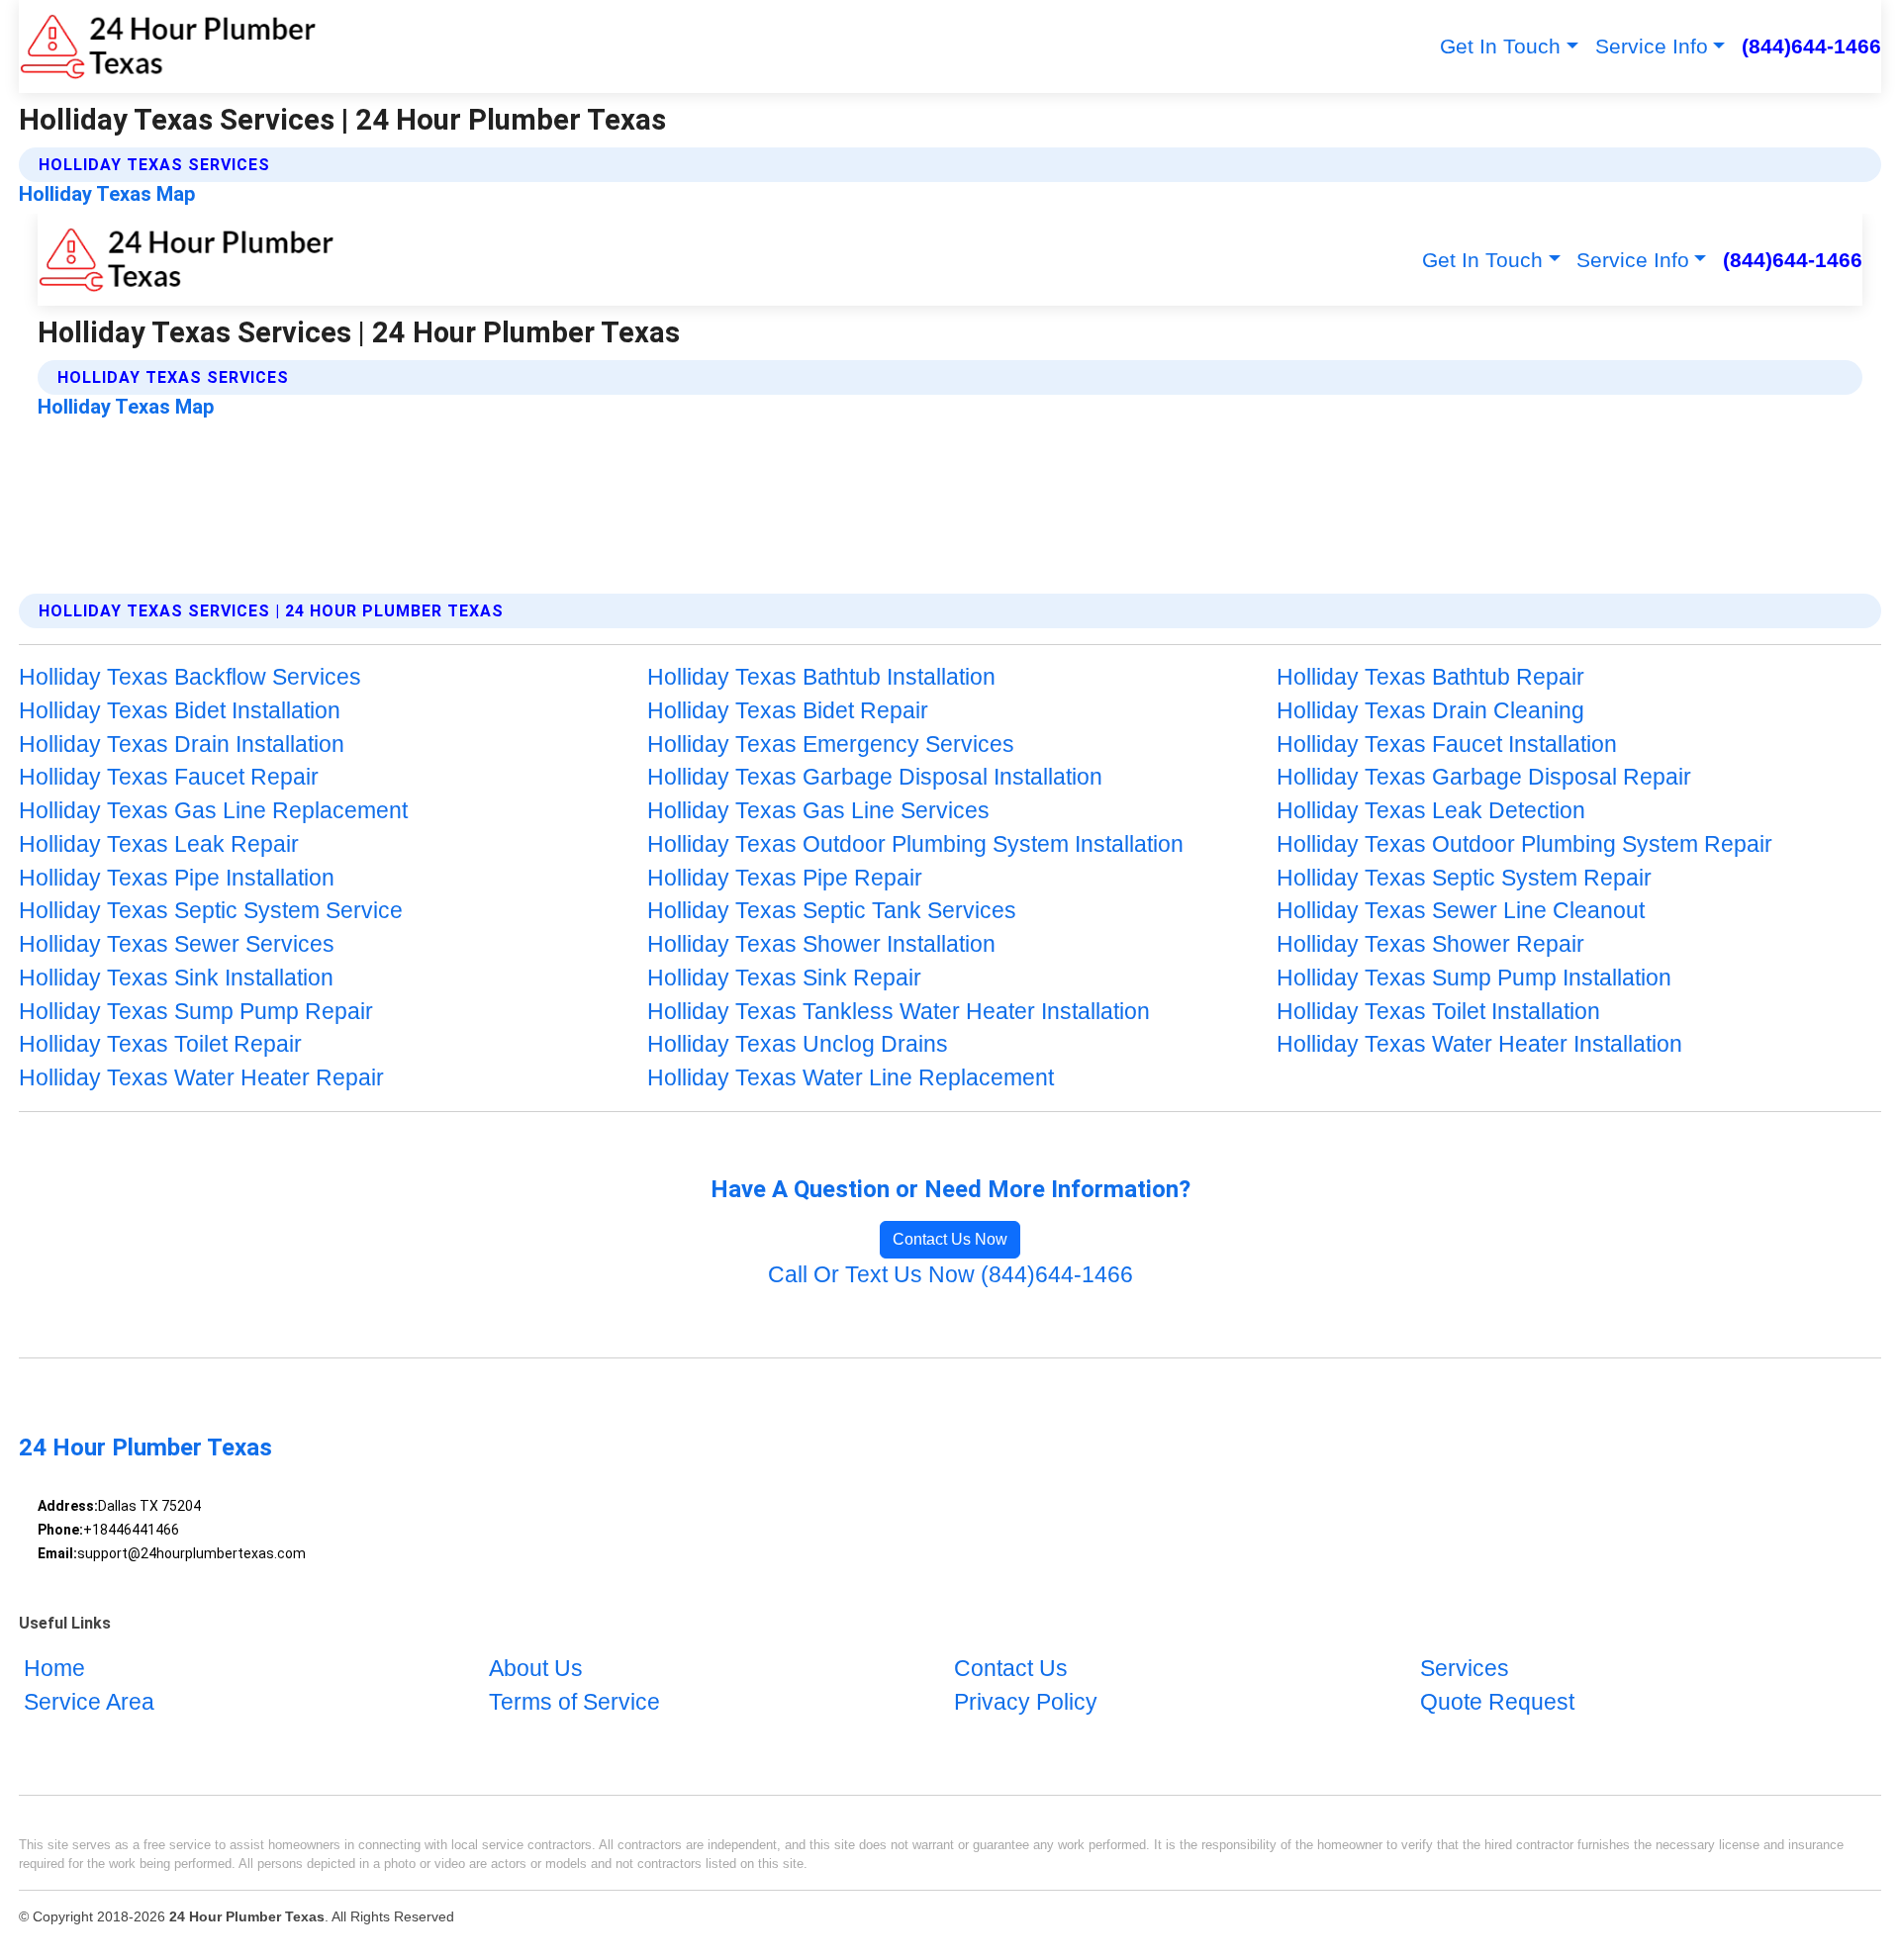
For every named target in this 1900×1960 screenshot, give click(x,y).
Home (54, 1669)
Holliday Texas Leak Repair (159, 844)
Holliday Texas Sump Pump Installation (1474, 978)
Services (1465, 1669)
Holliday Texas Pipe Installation (177, 878)
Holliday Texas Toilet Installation (1438, 1012)
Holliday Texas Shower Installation (821, 944)
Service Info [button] (1652, 46)
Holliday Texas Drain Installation (182, 745)
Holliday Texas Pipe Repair (785, 878)
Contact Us (1011, 1669)
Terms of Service (574, 1702)
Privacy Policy (1026, 1702)
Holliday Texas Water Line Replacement (851, 1078)
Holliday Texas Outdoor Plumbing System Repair (1524, 844)
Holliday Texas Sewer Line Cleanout (1461, 911)
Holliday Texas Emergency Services (831, 745)
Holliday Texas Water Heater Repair (201, 1078)
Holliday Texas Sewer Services (177, 944)
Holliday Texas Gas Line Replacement (213, 811)
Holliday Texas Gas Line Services (818, 811)
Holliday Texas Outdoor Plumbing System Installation (915, 844)
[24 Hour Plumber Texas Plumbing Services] (168, 47)
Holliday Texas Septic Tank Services (832, 911)
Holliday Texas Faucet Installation (1447, 745)
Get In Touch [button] (1500, 46)
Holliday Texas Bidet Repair (788, 711)
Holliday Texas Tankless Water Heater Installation (899, 1012)
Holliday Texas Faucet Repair (169, 777)
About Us (536, 1669)
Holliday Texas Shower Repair (1430, 944)
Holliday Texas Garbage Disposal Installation (875, 777)
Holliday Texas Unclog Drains (798, 1044)
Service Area (89, 1702)
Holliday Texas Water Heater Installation (1479, 1044)
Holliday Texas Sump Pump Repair (196, 1012)
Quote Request (1497, 1702)
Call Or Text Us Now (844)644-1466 (950, 1275)
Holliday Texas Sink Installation (176, 978)
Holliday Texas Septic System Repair (1464, 878)
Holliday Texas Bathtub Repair (1430, 677)
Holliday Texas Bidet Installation (180, 711)
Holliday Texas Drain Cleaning (1430, 711)
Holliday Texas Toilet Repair (160, 1044)
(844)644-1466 (1811, 46)
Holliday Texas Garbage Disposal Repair (1484, 777)
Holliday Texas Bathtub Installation (821, 677)
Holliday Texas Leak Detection (1431, 811)
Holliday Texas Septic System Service (211, 911)
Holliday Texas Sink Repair (784, 978)
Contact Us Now (950, 1239)
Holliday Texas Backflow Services (190, 677)
